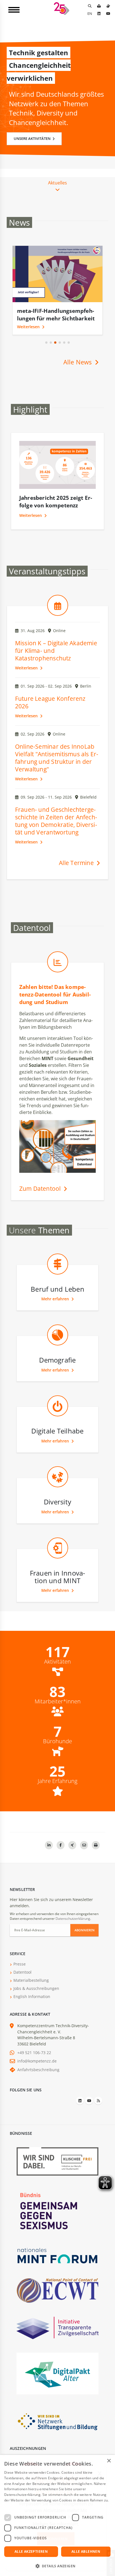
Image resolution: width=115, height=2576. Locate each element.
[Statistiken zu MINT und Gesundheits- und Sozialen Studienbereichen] (58, 974)
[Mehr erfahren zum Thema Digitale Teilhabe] (58, 1418)
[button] (46, 343)
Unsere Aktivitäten (33, 138)
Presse (20, 1964)
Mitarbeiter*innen (58, 1701)
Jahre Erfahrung (57, 1781)
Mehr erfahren (56, 1299)
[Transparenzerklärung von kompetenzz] (57, 2328)
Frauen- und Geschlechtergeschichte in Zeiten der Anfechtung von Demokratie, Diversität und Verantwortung (56, 821)
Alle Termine (77, 863)
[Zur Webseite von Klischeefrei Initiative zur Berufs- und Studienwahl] (57, 2161)
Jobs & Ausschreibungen (36, 1988)
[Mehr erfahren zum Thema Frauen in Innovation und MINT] (58, 1560)
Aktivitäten (57, 1662)
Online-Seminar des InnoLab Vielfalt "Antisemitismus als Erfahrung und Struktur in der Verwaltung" (57, 758)
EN (90, 13)
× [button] (109, 2461)
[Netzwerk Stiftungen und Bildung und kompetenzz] (57, 2421)
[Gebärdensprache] (108, 6)
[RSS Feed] (98, 2101)
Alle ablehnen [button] (86, 2551)
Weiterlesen (29, 327)
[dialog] (57, 2515)
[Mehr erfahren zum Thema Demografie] (58, 1347)
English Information (32, 1996)
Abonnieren (85, 1930)
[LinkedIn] (99, 13)
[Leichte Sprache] (99, 6)
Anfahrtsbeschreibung (38, 2070)
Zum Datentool (41, 1188)
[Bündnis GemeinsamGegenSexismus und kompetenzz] (57, 2211)
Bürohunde (57, 1741)
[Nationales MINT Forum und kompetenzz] (57, 2255)
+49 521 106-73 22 (34, 2053)
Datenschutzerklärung (73, 1919)
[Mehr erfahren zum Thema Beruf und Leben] (58, 1277)
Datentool (22, 1972)
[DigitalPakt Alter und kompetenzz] (57, 2373)
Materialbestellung (31, 1980)
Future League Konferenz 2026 (50, 702)
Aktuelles (57, 183)
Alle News (78, 362)
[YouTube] (108, 13)
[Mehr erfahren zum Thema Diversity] (58, 1489)
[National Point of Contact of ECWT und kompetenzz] (57, 2290)
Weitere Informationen (23, 2506)
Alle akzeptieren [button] (31, 2551)
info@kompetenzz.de (37, 2061)
